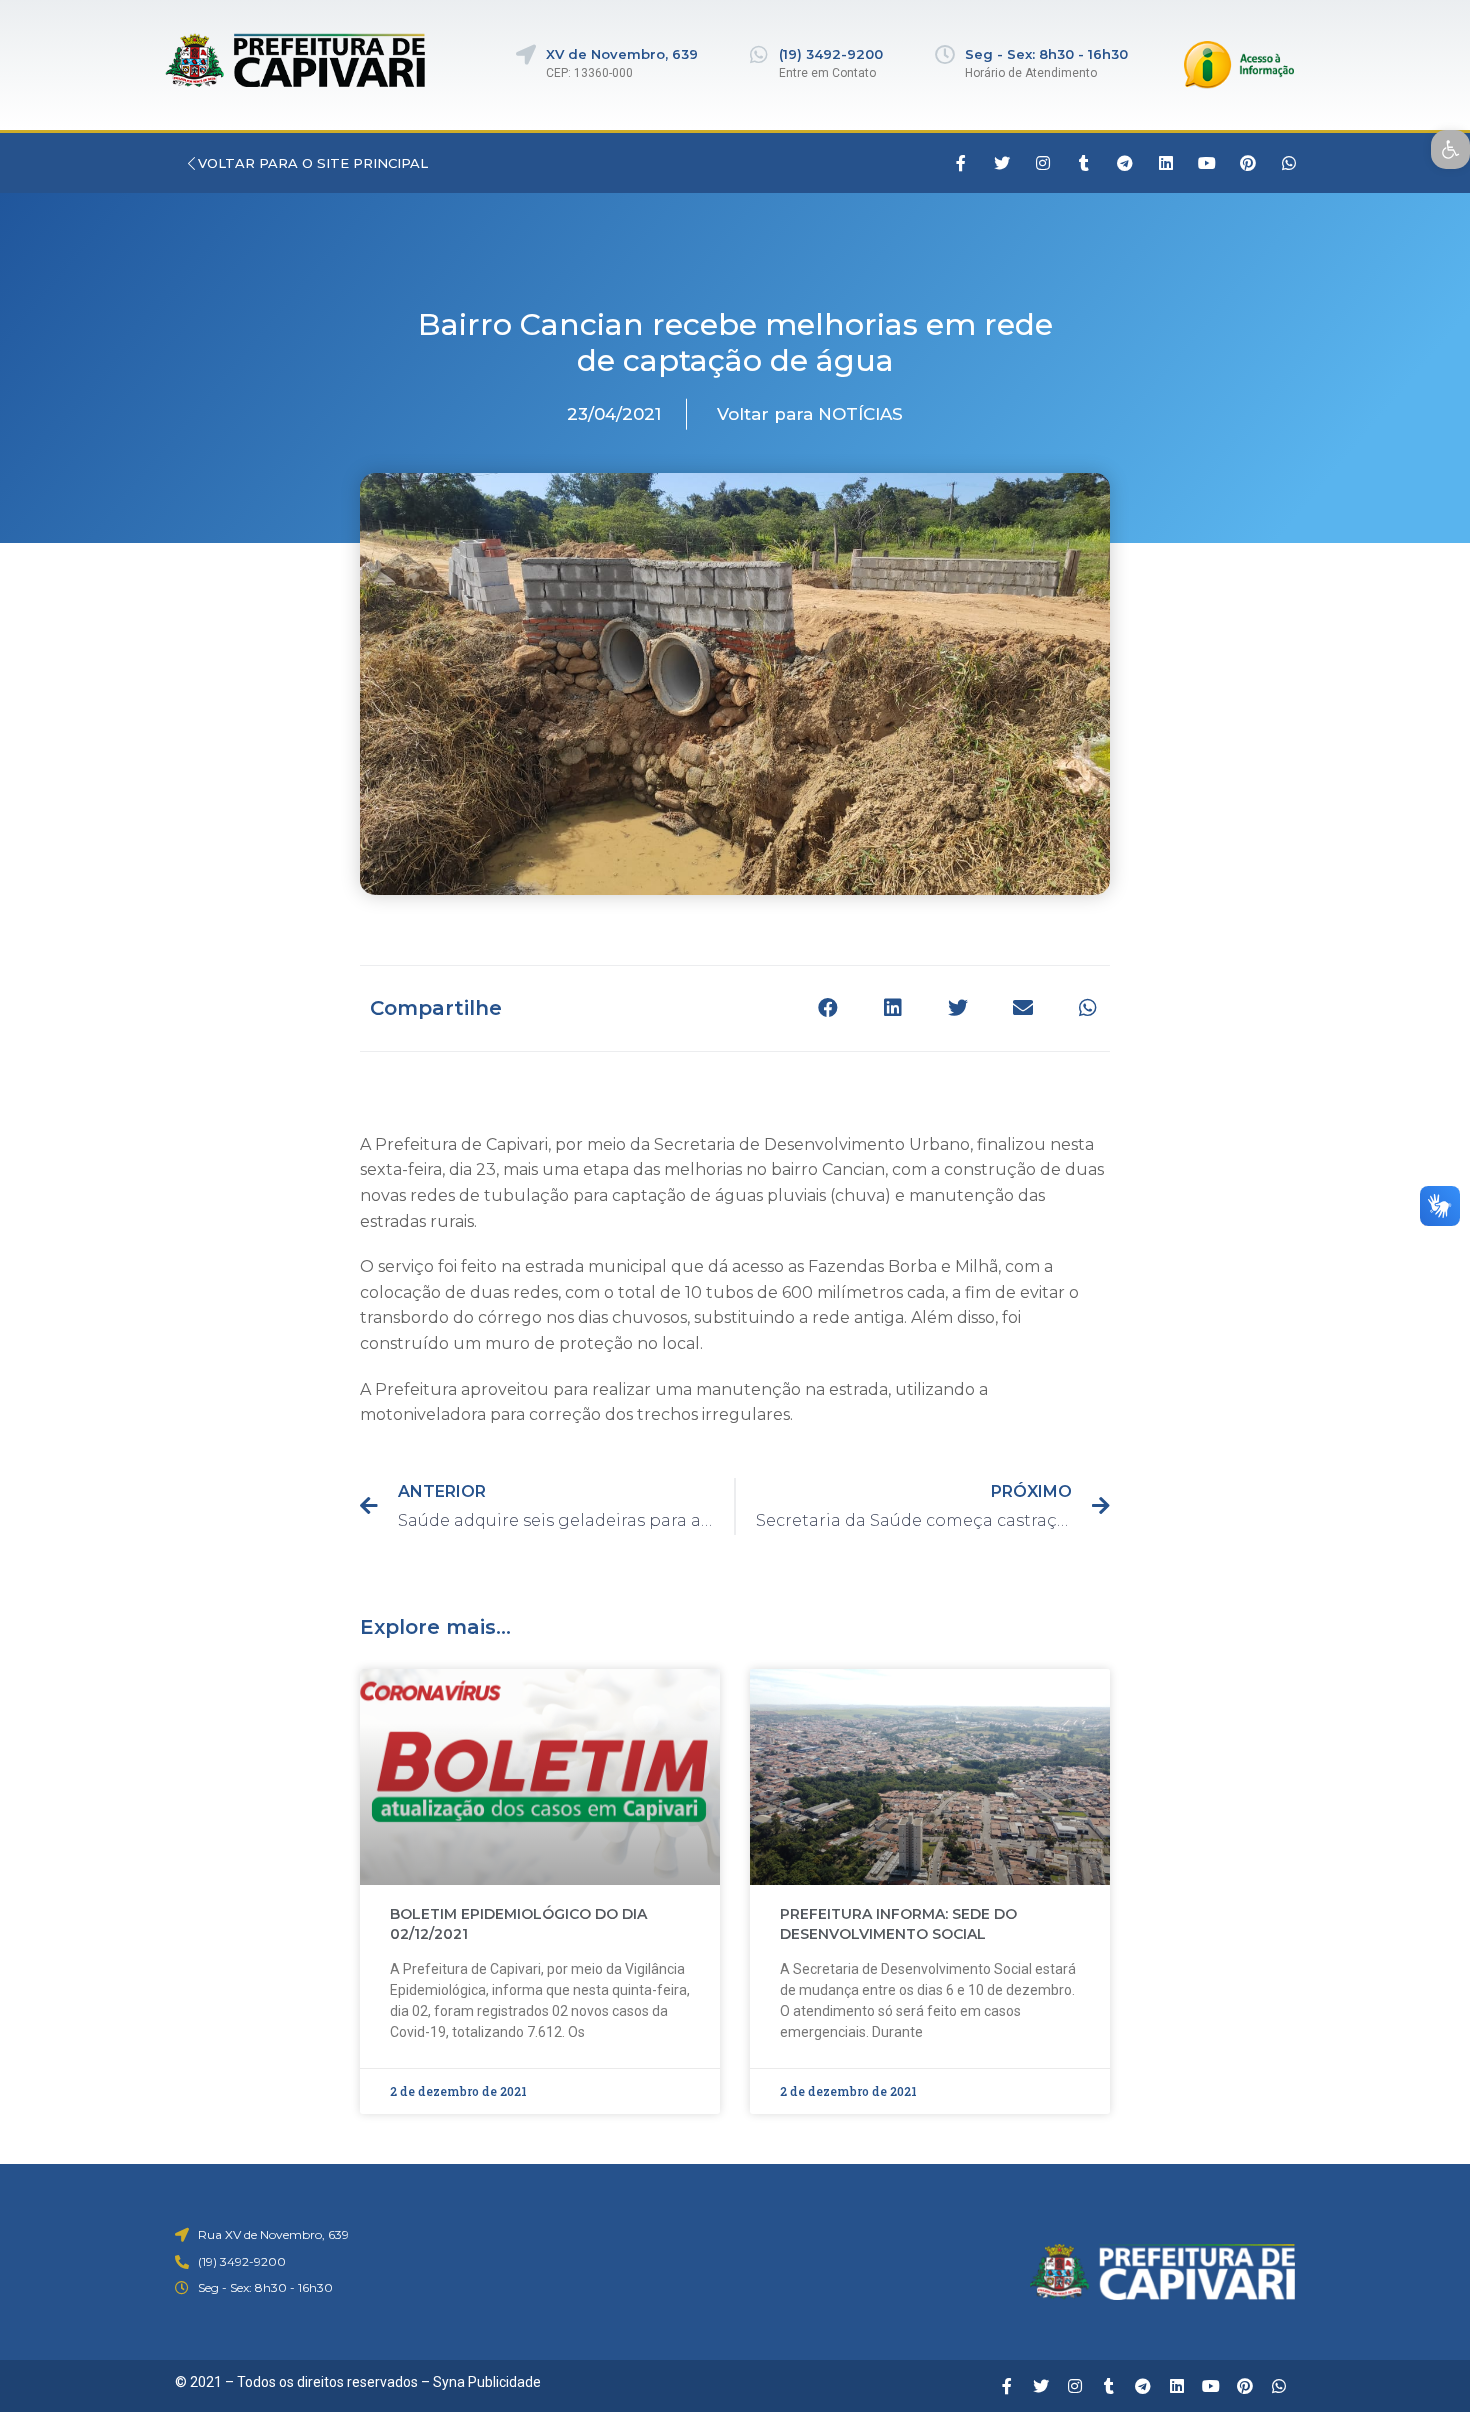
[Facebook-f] (961, 163)
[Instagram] (1043, 163)
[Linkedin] (1166, 163)
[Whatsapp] (1289, 163)
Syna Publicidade (487, 2382)
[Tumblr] (1084, 163)
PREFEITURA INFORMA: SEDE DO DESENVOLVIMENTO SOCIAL (898, 1924)
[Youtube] (1207, 163)
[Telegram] (1125, 163)
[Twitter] (1002, 163)
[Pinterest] (1248, 163)
